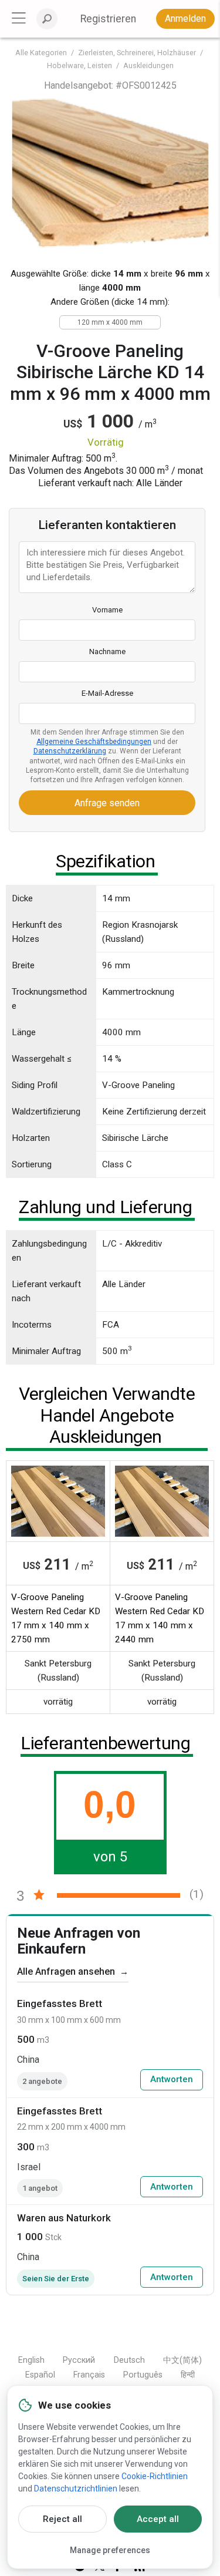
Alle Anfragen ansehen (73, 1971)
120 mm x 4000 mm (110, 322)
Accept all (158, 2519)
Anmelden (185, 18)
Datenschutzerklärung (70, 751)
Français (89, 2375)
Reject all (62, 2519)
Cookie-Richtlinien (155, 2476)
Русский (79, 2360)
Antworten (172, 2079)
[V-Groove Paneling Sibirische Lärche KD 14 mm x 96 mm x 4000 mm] (110, 173)
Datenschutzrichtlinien (76, 2489)
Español (40, 2375)
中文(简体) (182, 2360)
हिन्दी (188, 2375)
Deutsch (129, 2360)
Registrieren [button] (108, 19)
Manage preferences (110, 2550)
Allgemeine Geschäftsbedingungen (94, 742)
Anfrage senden (107, 803)
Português (143, 2375)
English (31, 2360)
